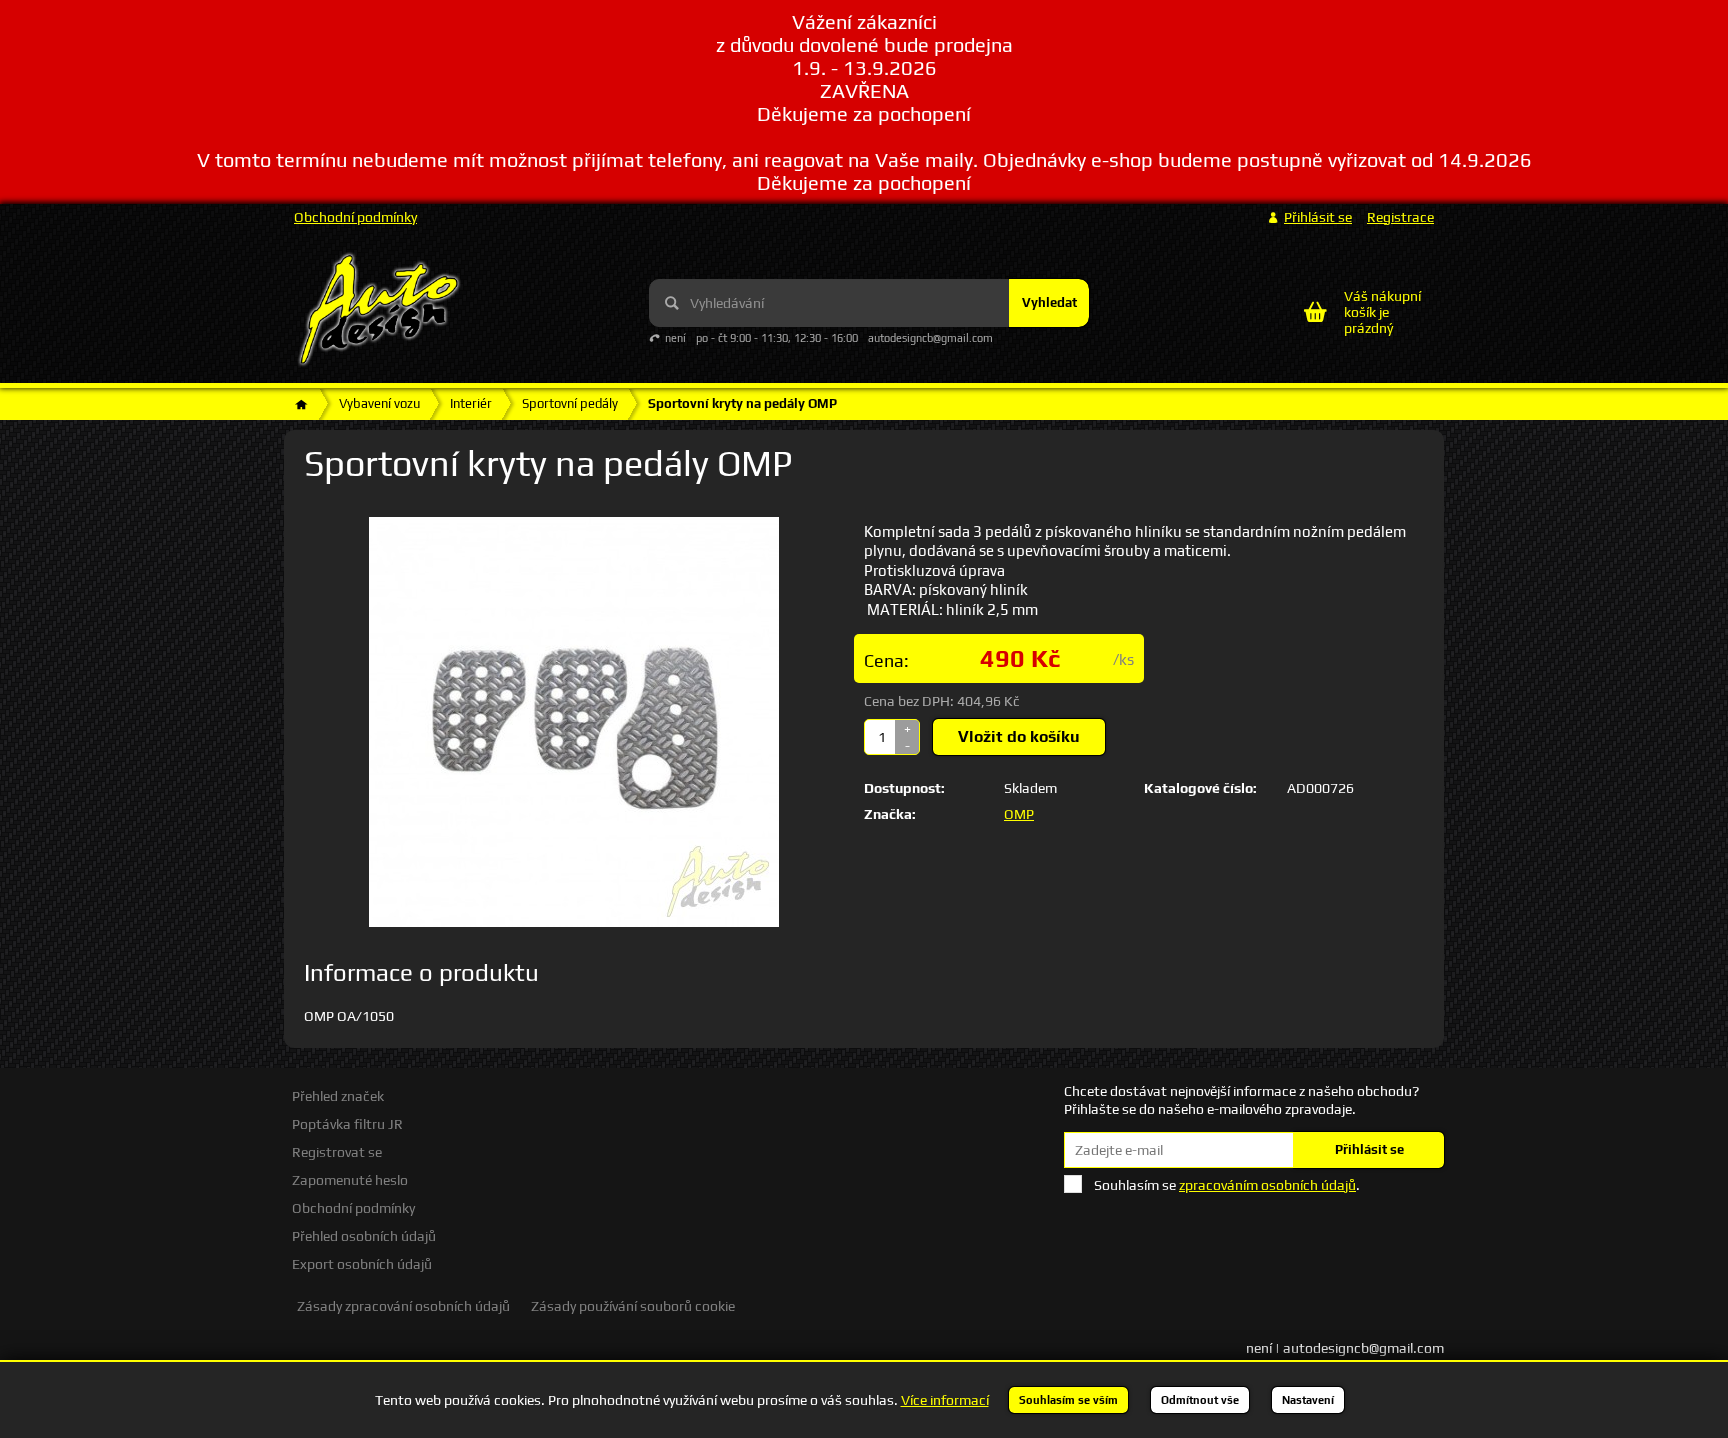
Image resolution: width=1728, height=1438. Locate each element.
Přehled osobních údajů (364, 1236)
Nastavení (1308, 1400)
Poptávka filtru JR (347, 1124)
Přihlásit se (1369, 1149)
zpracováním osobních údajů (1267, 1185)
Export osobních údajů (362, 1264)
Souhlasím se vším (1068, 1400)
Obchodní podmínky (355, 217)
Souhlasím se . (1227, 1185)
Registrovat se (337, 1152)
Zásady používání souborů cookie (633, 1306)
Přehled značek (338, 1096)
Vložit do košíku (1019, 736)
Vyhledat (1049, 302)
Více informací (945, 1400)
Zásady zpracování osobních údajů (403, 1306)
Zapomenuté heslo (350, 1180)
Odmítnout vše (1200, 1400)
